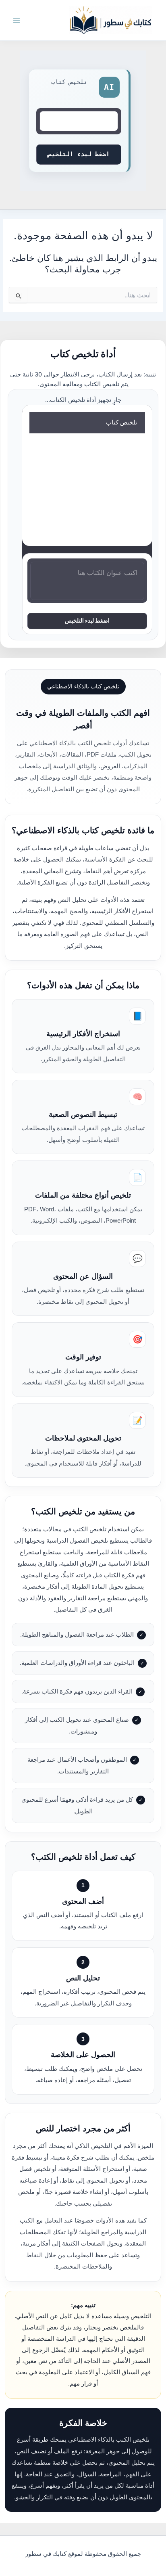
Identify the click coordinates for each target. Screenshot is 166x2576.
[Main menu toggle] (17, 20)
